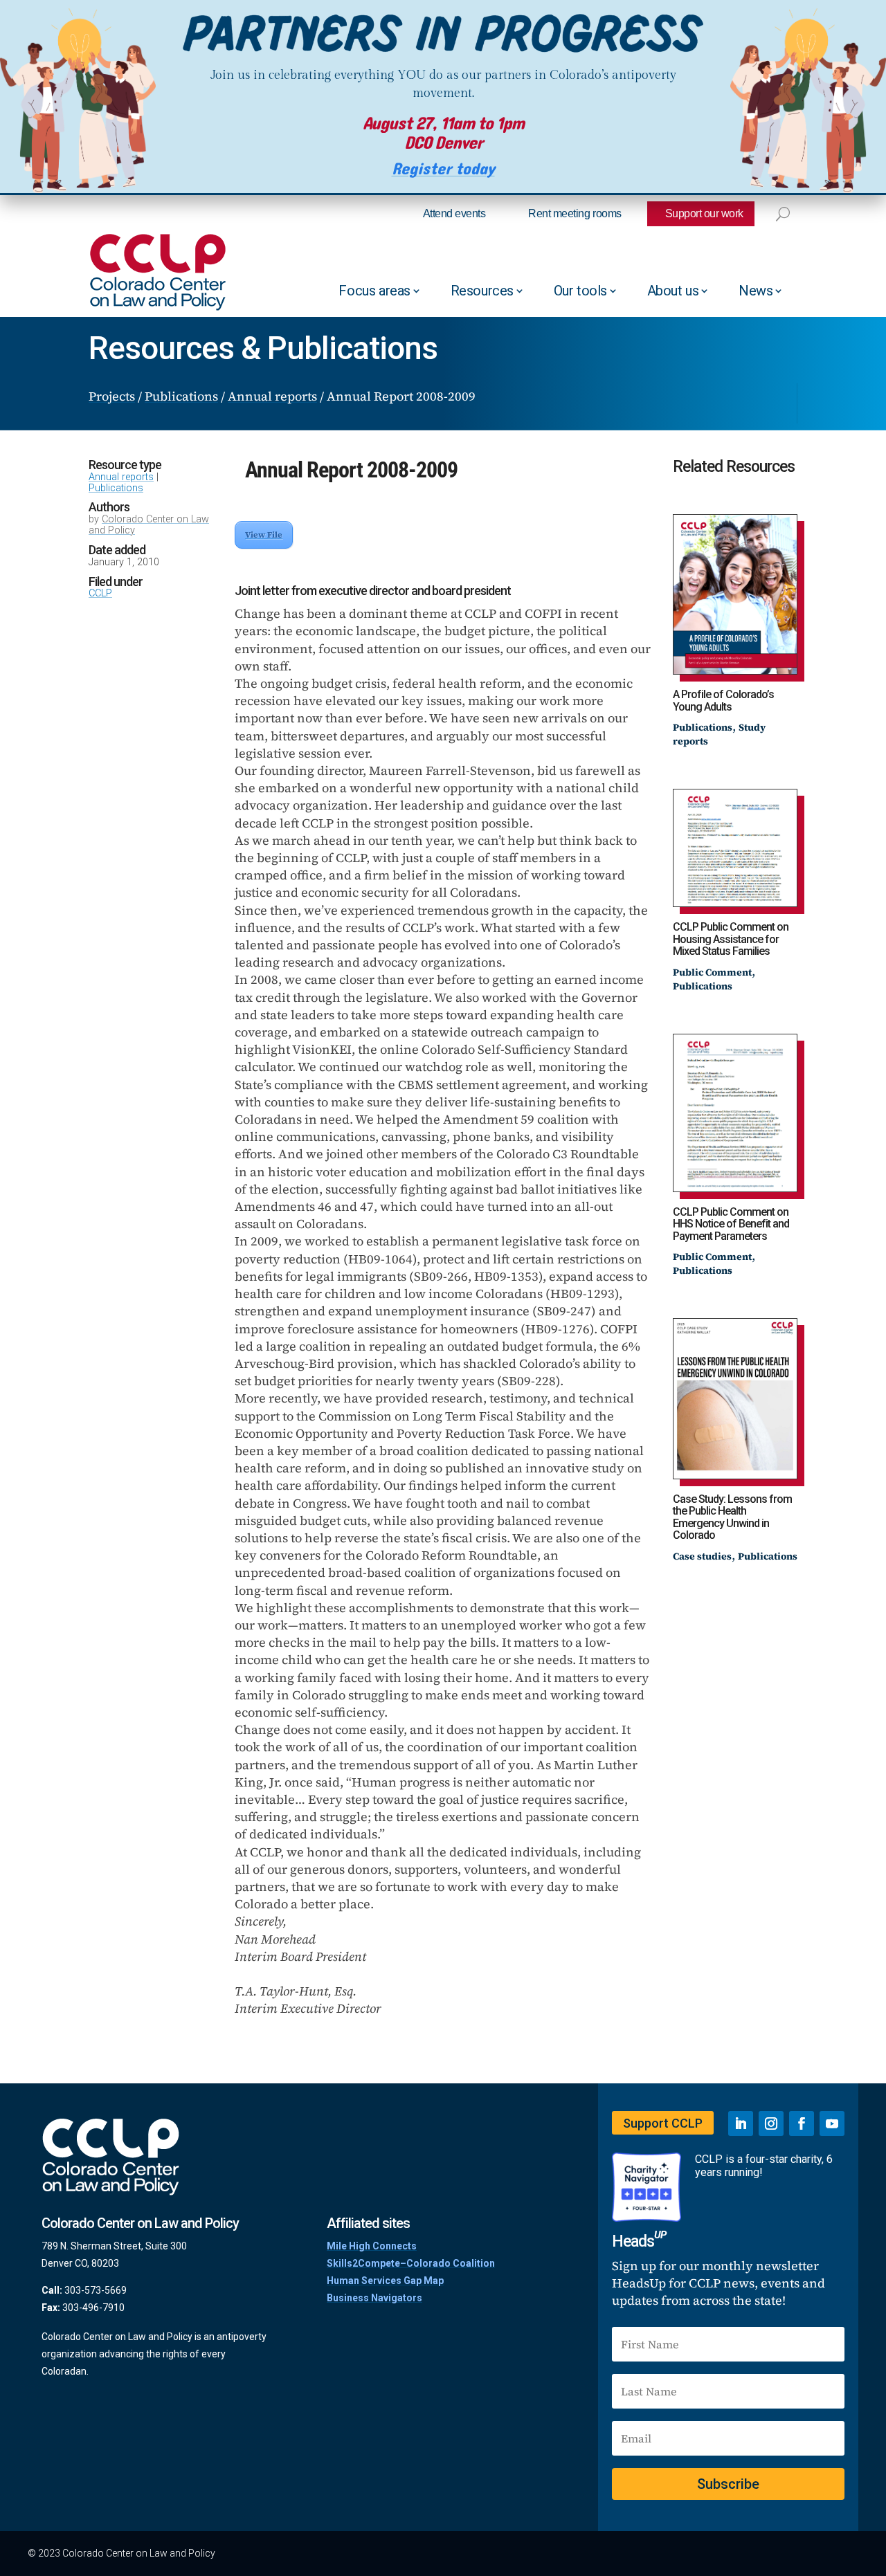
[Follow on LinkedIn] (741, 2123)
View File (264, 535)
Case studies (702, 1556)
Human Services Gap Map (385, 2281)
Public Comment (712, 972)
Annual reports (121, 477)
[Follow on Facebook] (802, 2123)
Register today (443, 169)
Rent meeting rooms (575, 213)
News (756, 291)
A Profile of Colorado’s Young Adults (723, 701)
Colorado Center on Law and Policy (149, 525)
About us (673, 291)
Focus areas (374, 291)
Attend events (454, 213)
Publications (116, 488)
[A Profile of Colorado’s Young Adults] (735, 595)
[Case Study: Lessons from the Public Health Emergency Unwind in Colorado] (735, 1399)
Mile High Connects (372, 2246)
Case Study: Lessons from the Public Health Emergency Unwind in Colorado (732, 1517)
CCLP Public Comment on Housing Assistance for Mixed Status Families (731, 939)
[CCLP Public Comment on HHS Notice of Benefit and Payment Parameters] (735, 1113)
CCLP (100, 593)
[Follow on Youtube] (832, 2123)
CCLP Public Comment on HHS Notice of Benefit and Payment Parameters (731, 1224)
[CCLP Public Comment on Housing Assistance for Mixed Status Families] (735, 848)
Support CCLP (663, 2123)
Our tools (580, 291)
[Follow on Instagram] (771, 2123)
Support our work (704, 213)
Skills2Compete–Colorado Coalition (411, 2263)
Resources (482, 291)
